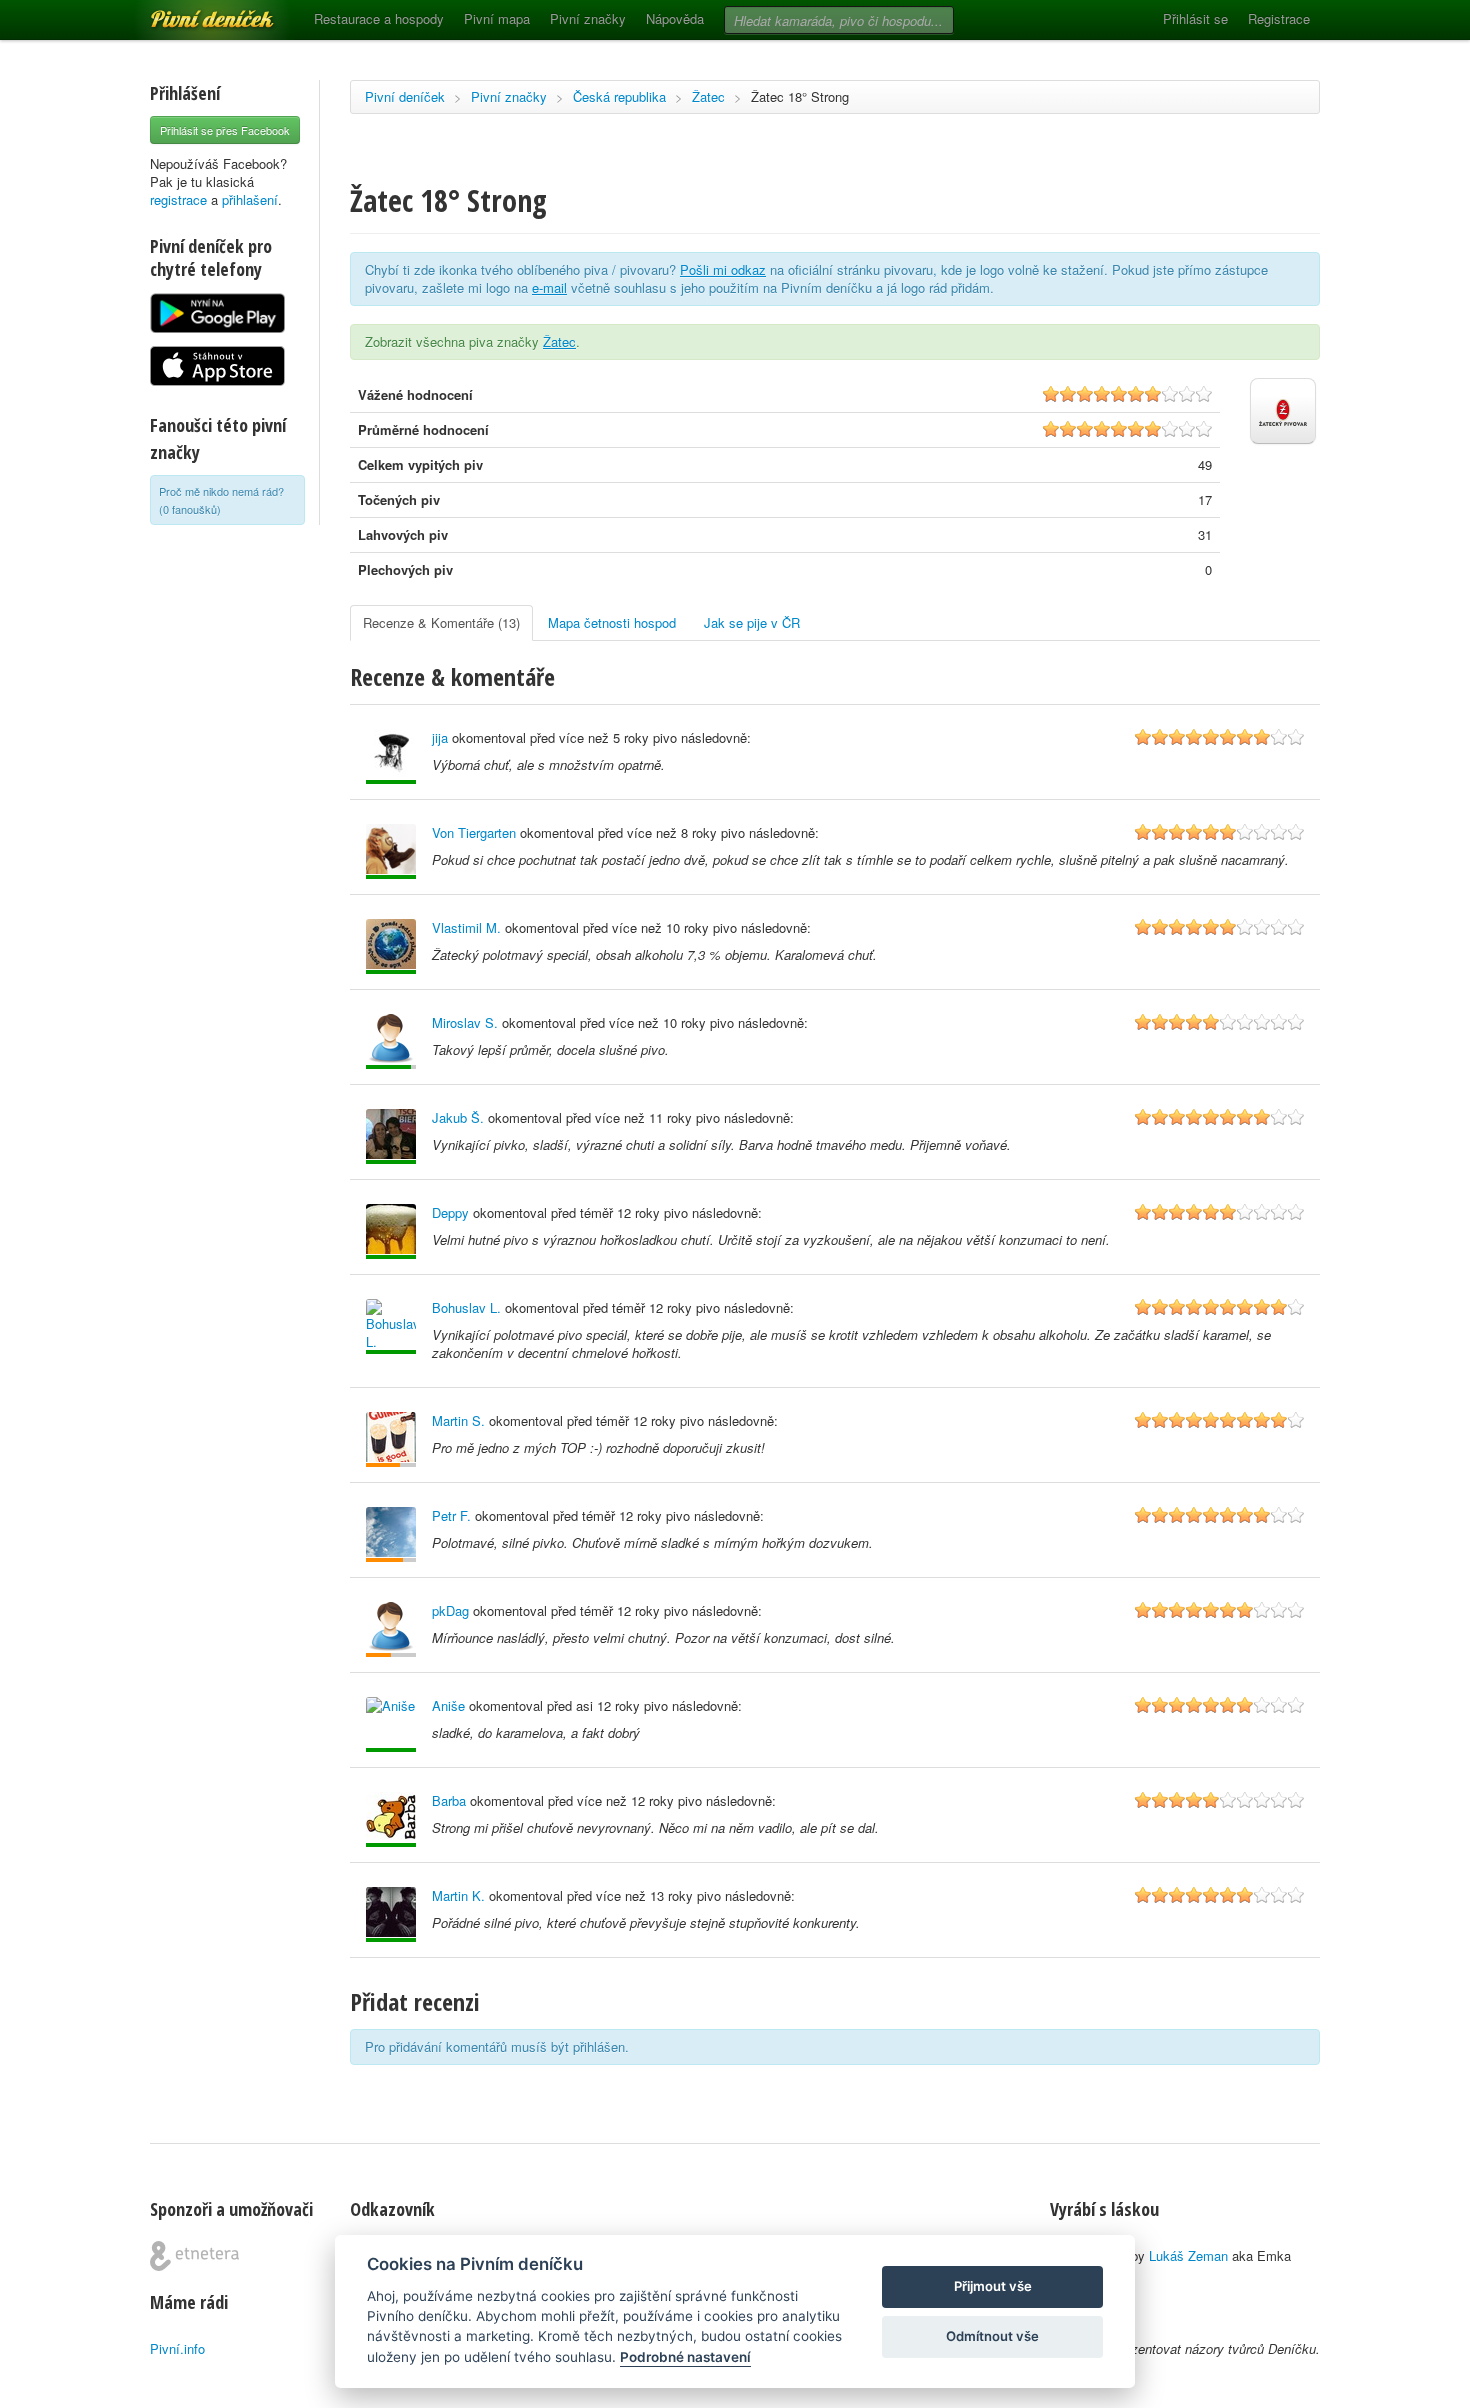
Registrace (1279, 18)
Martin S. (458, 1420)
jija (440, 737)
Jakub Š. (458, 1117)
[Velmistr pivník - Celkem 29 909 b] (391, 1231)
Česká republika (619, 96)
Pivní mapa (497, 18)
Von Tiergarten (474, 832)
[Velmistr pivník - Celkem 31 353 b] (391, 1914)
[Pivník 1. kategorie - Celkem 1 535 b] (391, 1629)
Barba (449, 1800)
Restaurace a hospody (379, 18)
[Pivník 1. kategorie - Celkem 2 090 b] (391, 1439)
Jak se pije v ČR (752, 622)
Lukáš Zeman (1188, 2255)
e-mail (549, 287)
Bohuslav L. (466, 1307)
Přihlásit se (1195, 18)
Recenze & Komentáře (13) (441, 622)
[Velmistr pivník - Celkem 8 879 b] (391, 1724)
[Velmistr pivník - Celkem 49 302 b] (391, 1819)
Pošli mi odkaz (723, 269)
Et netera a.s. (194, 2256)
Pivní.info (177, 2348)
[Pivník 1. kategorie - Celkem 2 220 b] (391, 1534)
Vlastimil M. (466, 927)
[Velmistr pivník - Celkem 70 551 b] (391, 851)
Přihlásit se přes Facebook (225, 130)
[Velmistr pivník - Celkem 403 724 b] (391, 946)
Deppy (450, 1212)
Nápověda (675, 18)
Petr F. (451, 1515)
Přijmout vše (993, 2286)
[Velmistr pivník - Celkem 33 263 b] (391, 1136)
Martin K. (458, 1895)
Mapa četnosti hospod (612, 622)
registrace (178, 199)
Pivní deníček (190, 12)
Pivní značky (588, 18)
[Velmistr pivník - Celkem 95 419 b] (391, 1326)
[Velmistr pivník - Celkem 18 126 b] (391, 756)
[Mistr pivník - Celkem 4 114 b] (391, 1041)
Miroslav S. (465, 1022)
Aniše (448, 1705)
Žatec (708, 96)
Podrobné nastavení (685, 2357)
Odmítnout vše (992, 2336)
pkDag (450, 1610)
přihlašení (250, 199)
